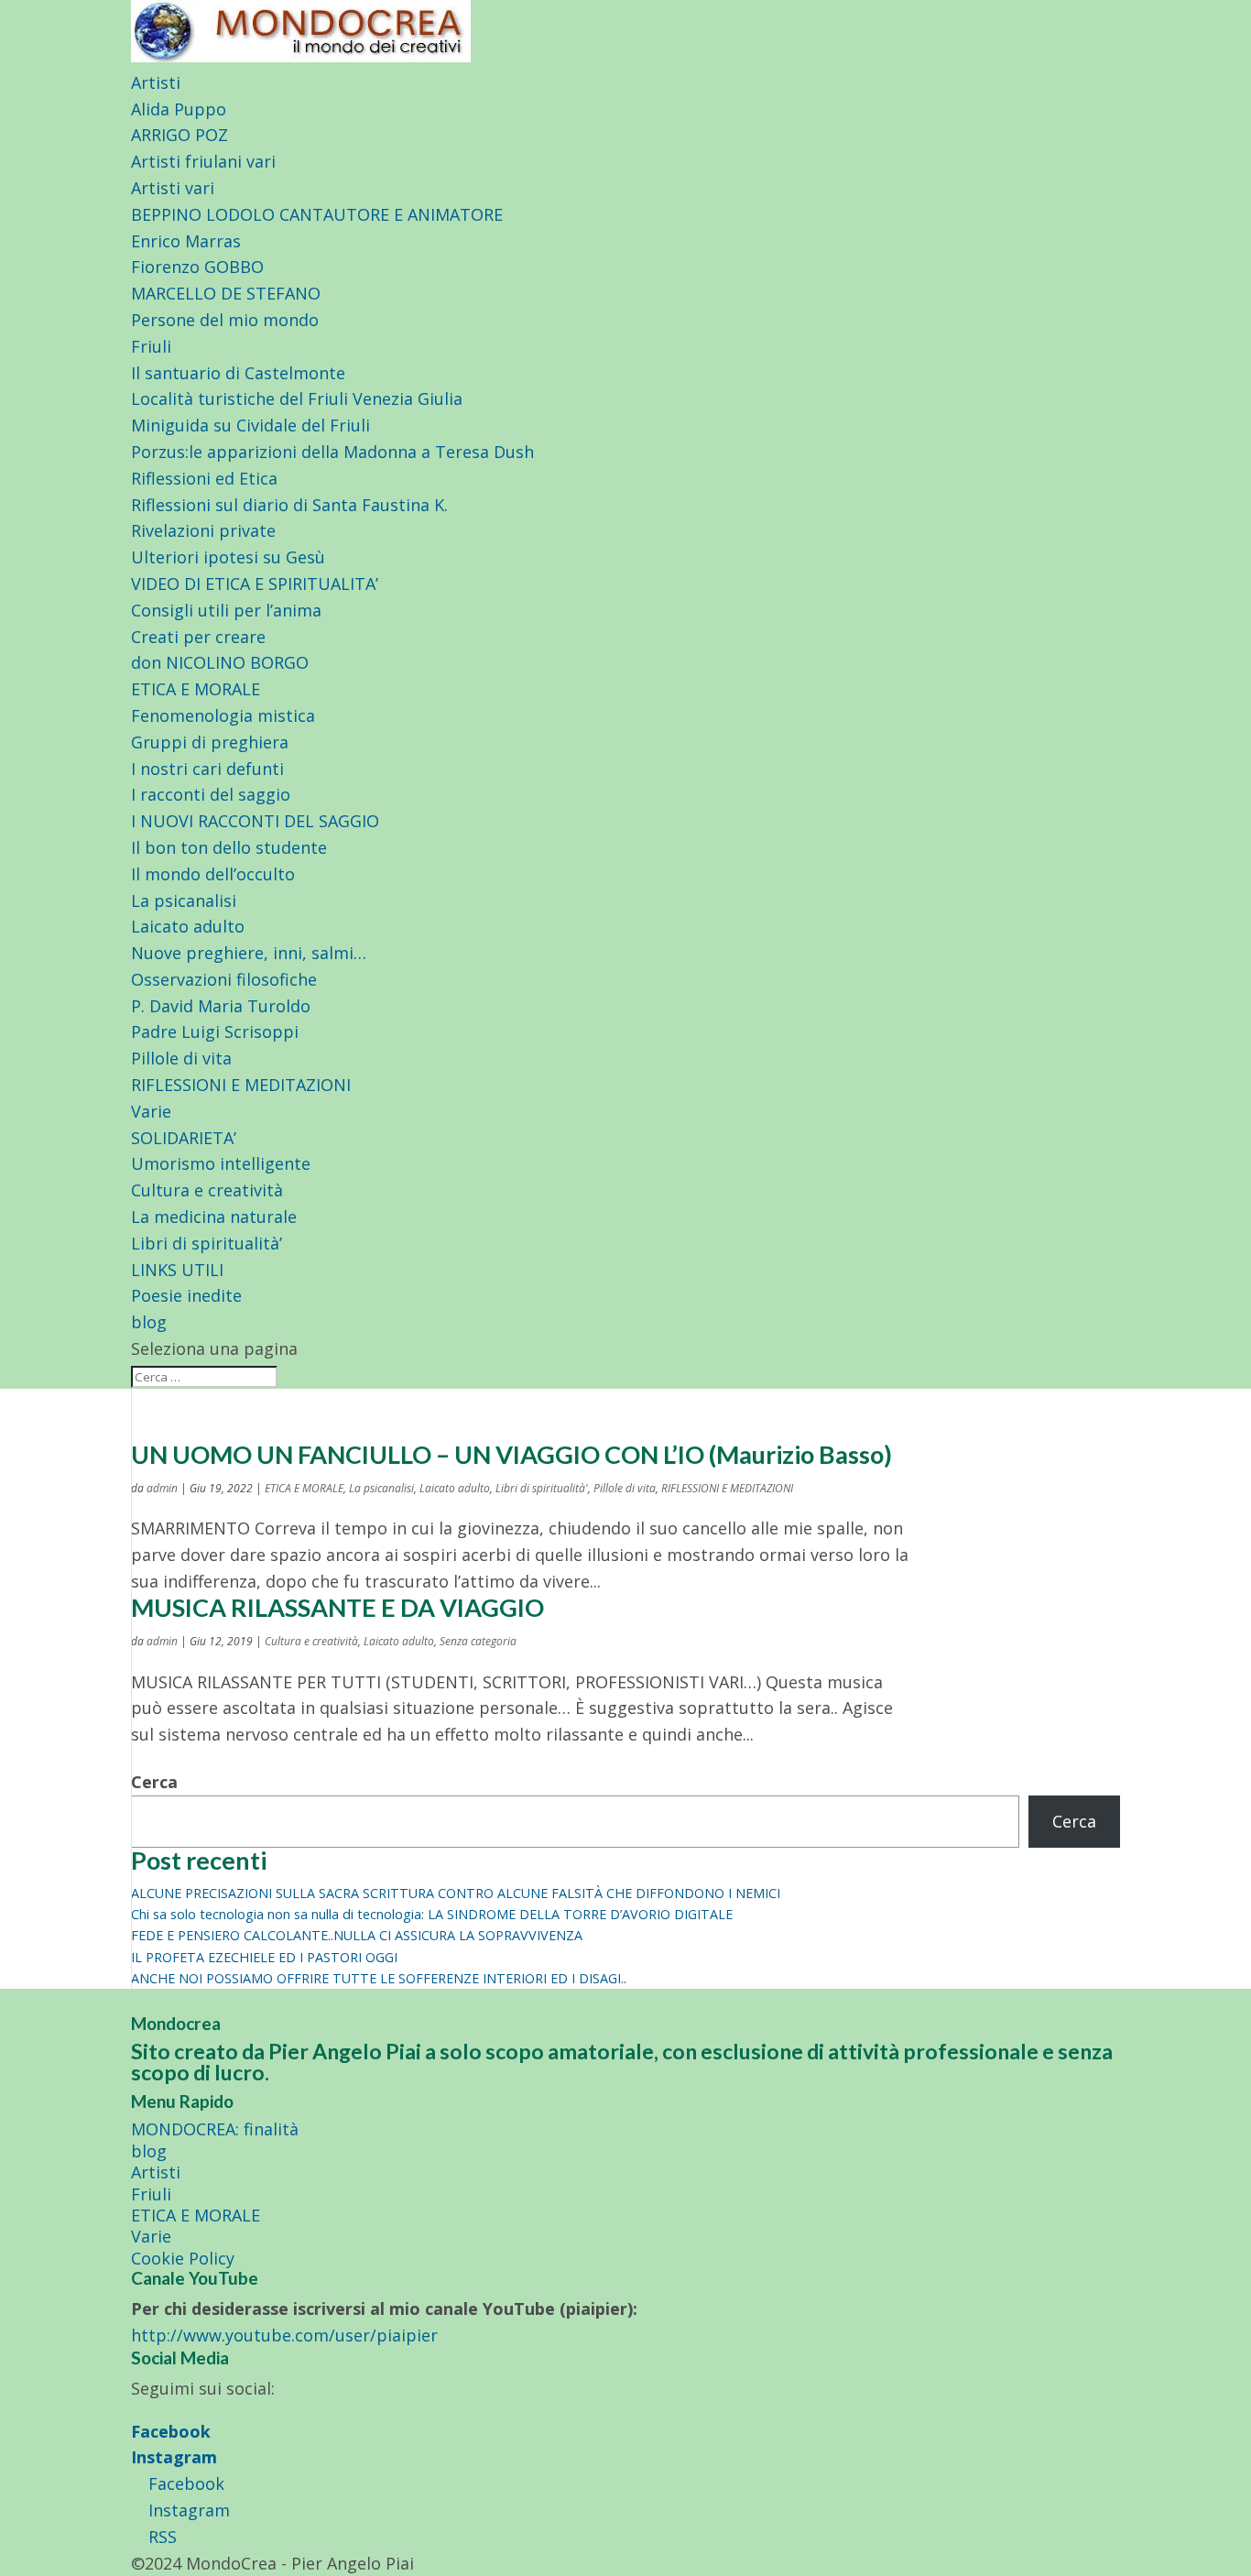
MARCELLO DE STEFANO (226, 293)
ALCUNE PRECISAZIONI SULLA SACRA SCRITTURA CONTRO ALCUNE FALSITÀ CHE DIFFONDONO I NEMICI (456, 1893)
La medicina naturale (214, 1217)
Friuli (151, 346)
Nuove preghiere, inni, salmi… (249, 953)
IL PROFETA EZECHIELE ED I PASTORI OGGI (264, 1957)
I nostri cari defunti (207, 769)
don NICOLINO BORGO (220, 662)
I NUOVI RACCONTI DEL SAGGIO (255, 821)
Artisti (156, 82)
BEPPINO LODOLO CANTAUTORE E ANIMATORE (317, 214)
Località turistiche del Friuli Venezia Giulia (297, 398)
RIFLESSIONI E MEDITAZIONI (241, 1085)
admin (162, 1488)
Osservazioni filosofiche (224, 979)
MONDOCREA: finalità (215, 2129)
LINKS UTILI (177, 1270)
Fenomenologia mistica (223, 715)
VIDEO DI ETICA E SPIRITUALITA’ (255, 584)
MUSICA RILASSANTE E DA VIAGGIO (337, 1607)
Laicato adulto (188, 926)
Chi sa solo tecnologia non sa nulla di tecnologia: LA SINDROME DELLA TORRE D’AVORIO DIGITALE (432, 1914)
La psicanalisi (184, 901)
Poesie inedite (186, 1295)
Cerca (154, 1782)
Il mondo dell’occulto (213, 874)
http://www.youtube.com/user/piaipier (284, 2335)
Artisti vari (173, 188)
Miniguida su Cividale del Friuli (250, 425)
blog (149, 1322)
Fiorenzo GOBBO (197, 267)
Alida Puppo (179, 109)
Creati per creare (198, 637)
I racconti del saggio (211, 794)
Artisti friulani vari (203, 161)
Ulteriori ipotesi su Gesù (228, 557)
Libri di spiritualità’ (207, 1243)
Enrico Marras (186, 241)
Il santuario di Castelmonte (238, 373)
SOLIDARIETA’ (184, 1138)
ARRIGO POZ (179, 135)
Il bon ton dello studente (229, 847)
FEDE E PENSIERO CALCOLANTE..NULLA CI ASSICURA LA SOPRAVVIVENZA (357, 1935)
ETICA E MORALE (196, 689)
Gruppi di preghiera (210, 742)
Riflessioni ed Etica (204, 478)
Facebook (171, 2431)
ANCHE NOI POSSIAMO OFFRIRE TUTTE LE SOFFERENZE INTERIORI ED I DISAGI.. (379, 1978)
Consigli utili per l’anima (226, 610)
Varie (151, 1111)
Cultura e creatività (207, 1190)
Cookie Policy (183, 2258)
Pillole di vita (181, 1058)
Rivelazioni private (203, 530)
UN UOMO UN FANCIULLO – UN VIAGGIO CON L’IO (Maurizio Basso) (511, 1454)
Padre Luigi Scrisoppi (215, 1031)
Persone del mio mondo (225, 320)
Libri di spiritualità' (542, 1488)
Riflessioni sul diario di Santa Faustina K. (289, 505)
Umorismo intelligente (221, 1163)
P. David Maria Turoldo (221, 1006)
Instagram (174, 2457)
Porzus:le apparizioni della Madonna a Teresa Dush (332, 452)
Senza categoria (478, 1641)
